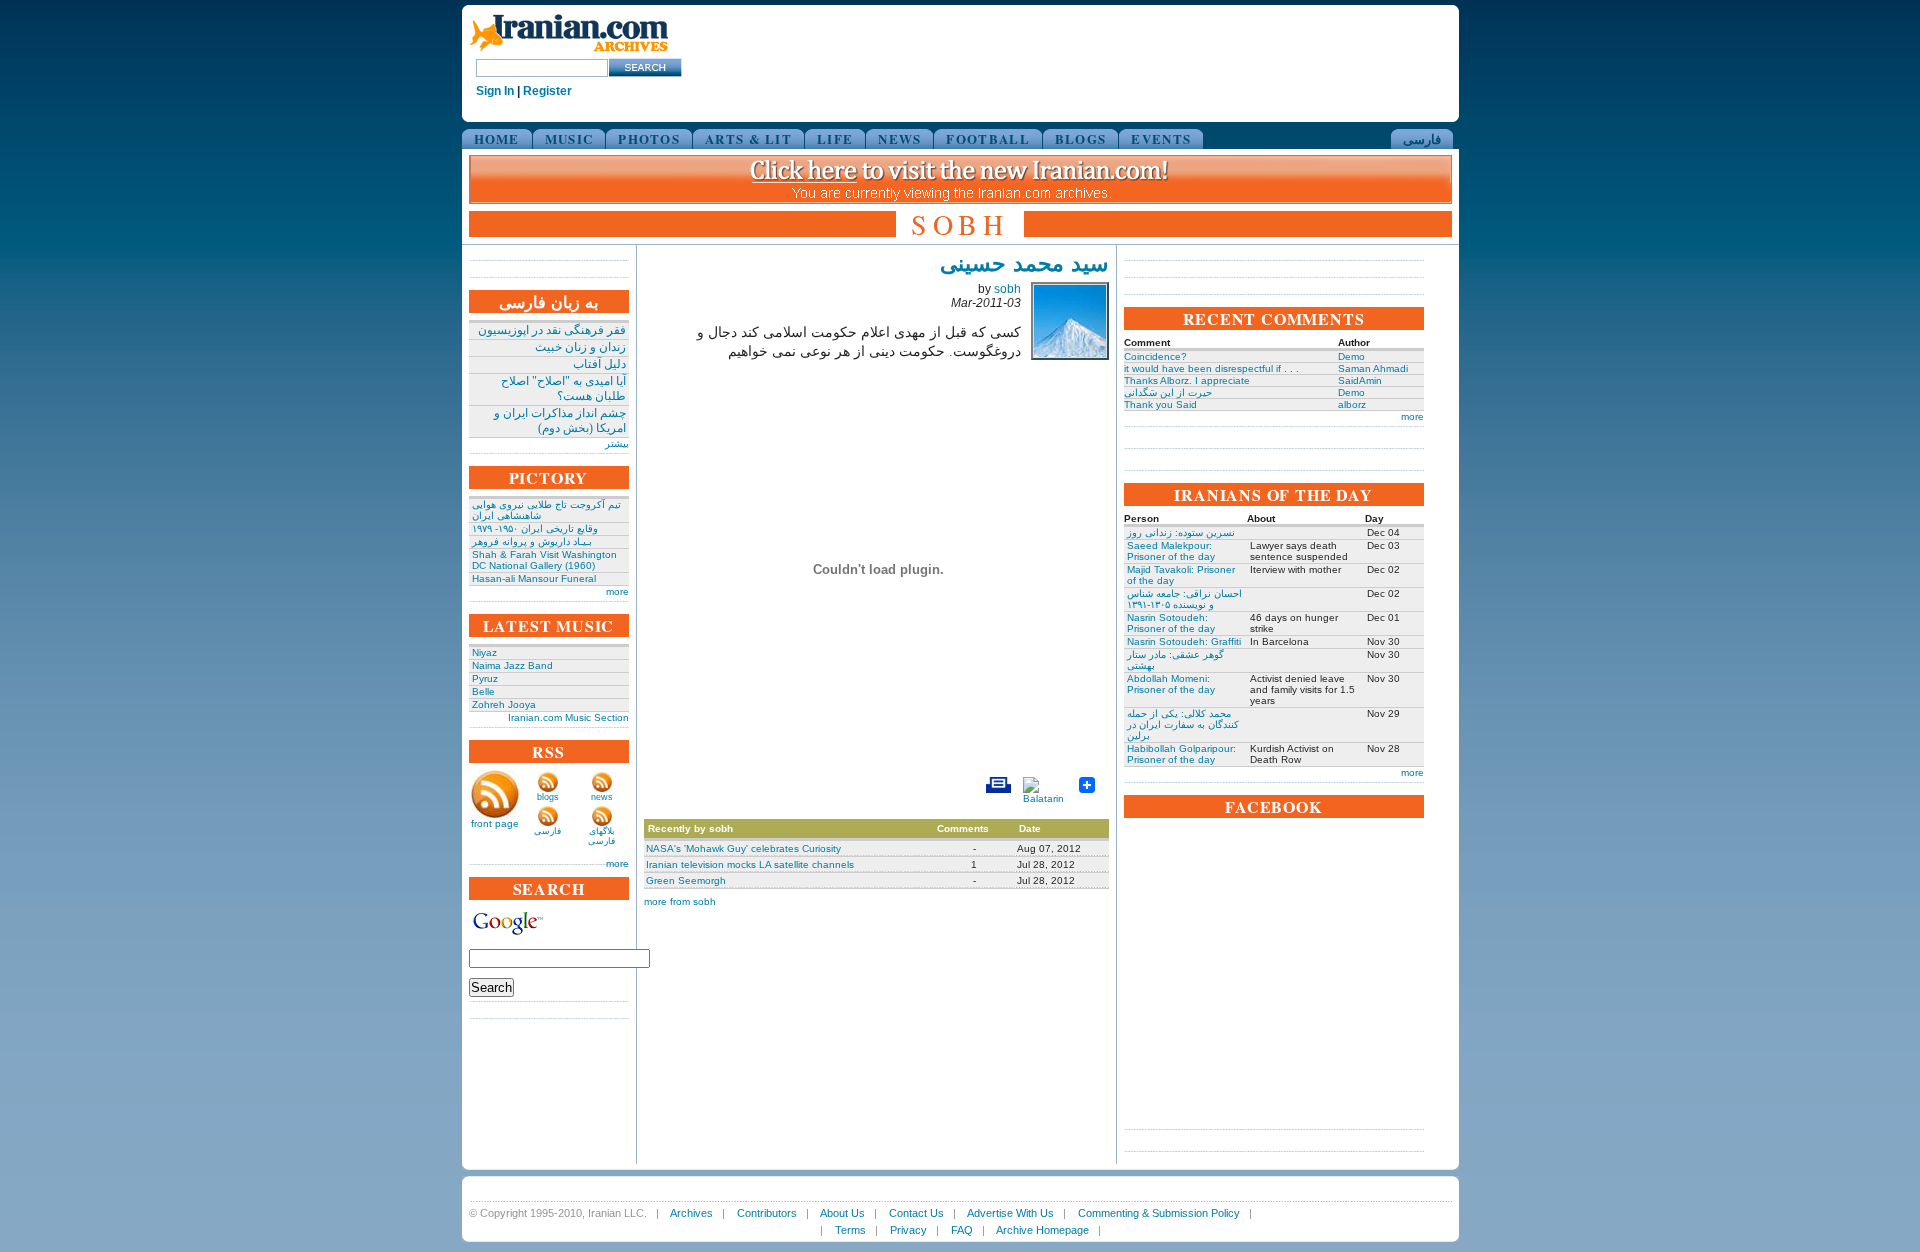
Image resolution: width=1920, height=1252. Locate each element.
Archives (691, 1213)
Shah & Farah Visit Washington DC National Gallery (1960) (544, 560)
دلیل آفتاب (599, 364)
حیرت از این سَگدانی (1168, 392)
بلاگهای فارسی (601, 836)
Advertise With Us (1010, 1213)
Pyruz (485, 678)
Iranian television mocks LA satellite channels (750, 864)
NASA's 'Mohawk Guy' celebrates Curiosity (743, 848)
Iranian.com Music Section (568, 717)
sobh (1007, 289)
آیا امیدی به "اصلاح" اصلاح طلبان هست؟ (563, 388)
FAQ (962, 1230)
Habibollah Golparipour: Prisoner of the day (1181, 754)
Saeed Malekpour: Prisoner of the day (1171, 551)
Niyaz (484, 652)
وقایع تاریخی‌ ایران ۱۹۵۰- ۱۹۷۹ (535, 528)
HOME (497, 138)
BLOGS (1081, 138)
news (602, 797)
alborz (1352, 404)
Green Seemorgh (686, 880)
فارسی (1422, 138)
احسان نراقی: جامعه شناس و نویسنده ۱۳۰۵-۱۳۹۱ (1184, 599)
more (617, 591)
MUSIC (569, 138)
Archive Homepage (1042, 1230)
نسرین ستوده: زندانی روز (1181, 532)
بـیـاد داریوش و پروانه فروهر (532, 541)
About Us (842, 1213)
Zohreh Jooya (504, 704)
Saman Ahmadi (1373, 368)
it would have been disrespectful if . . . (1211, 368)
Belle (483, 691)
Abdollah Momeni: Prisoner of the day (1171, 684)
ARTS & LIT (748, 138)
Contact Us (916, 1213)
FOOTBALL (987, 138)
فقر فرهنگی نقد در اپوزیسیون (552, 330)
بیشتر (617, 443)
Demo (1351, 356)
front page (495, 823)
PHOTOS (649, 138)
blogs (548, 797)
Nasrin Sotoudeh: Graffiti (1184, 641)
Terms (850, 1230)
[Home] (569, 52)
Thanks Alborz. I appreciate (1187, 380)
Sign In (495, 91)
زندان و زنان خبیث (580, 347)
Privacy (908, 1230)
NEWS (899, 138)
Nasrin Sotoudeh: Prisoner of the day (1171, 623)
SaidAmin (1360, 380)
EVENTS (1161, 138)
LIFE (835, 138)
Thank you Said (1160, 404)
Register (547, 91)
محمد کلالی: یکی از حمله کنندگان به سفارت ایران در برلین (1183, 724)
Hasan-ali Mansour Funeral (534, 578)
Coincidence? (1155, 356)
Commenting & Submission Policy (1159, 1213)
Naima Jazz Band (512, 665)
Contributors (767, 1213)
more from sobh (680, 901)
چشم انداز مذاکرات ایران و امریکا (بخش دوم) (560, 420)
